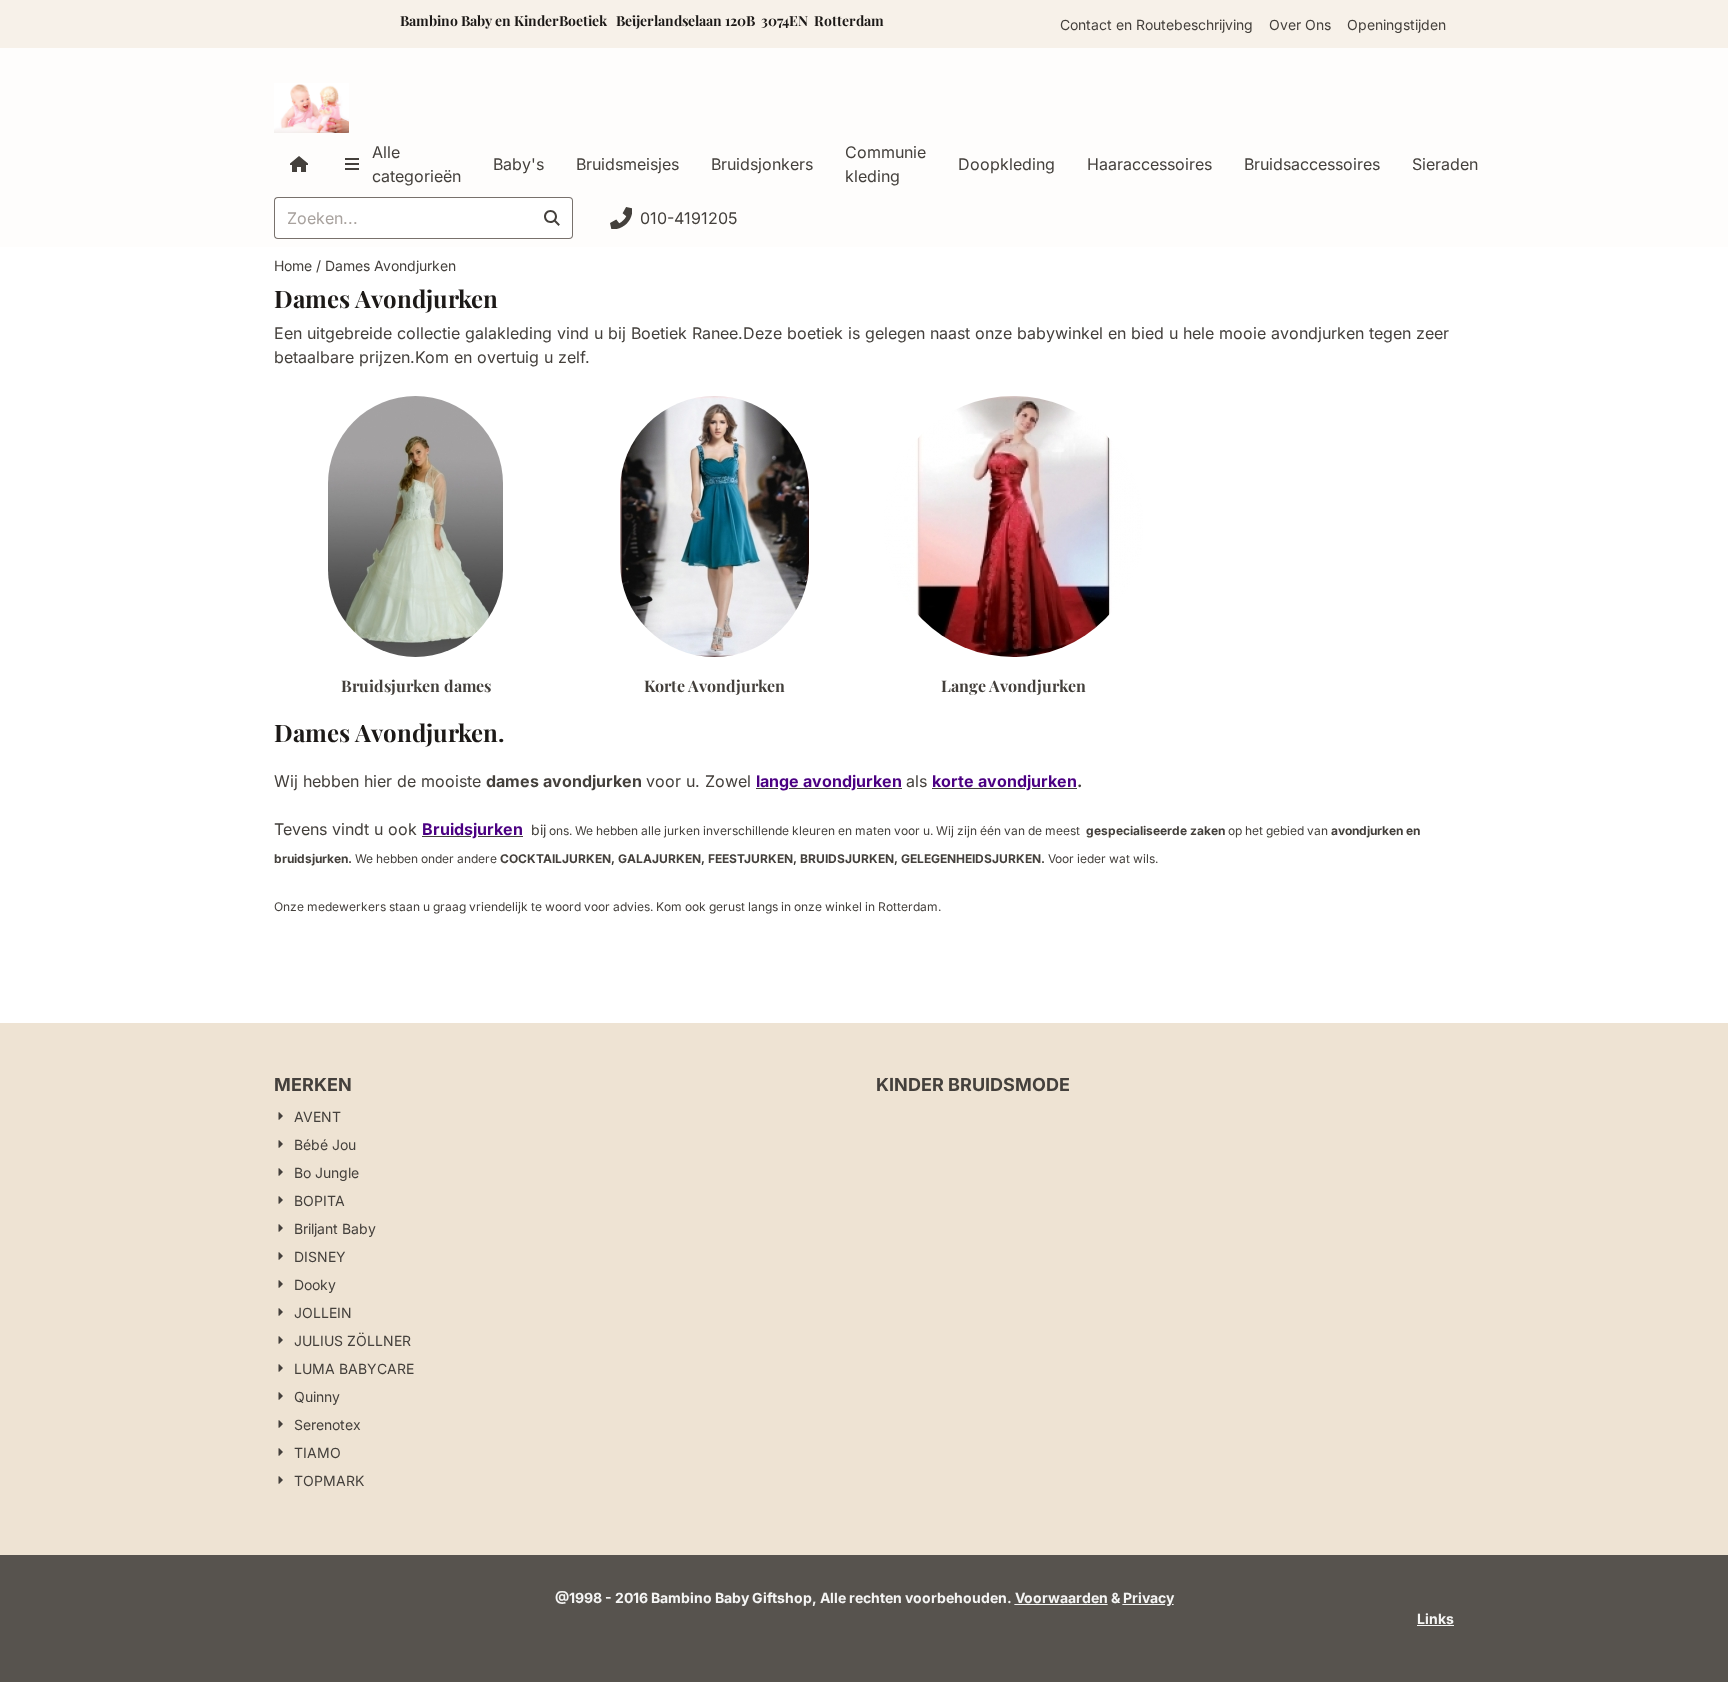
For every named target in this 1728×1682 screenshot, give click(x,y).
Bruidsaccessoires (1312, 164)
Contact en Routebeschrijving (1156, 24)
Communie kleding (885, 164)
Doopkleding (1006, 164)
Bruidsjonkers (762, 164)
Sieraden (1445, 164)
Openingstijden (1396, 24)
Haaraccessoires (1149, 164)
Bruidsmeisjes (627, 164)
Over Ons (1300, 24)
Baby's (518, 164)
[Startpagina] (299, 164)
